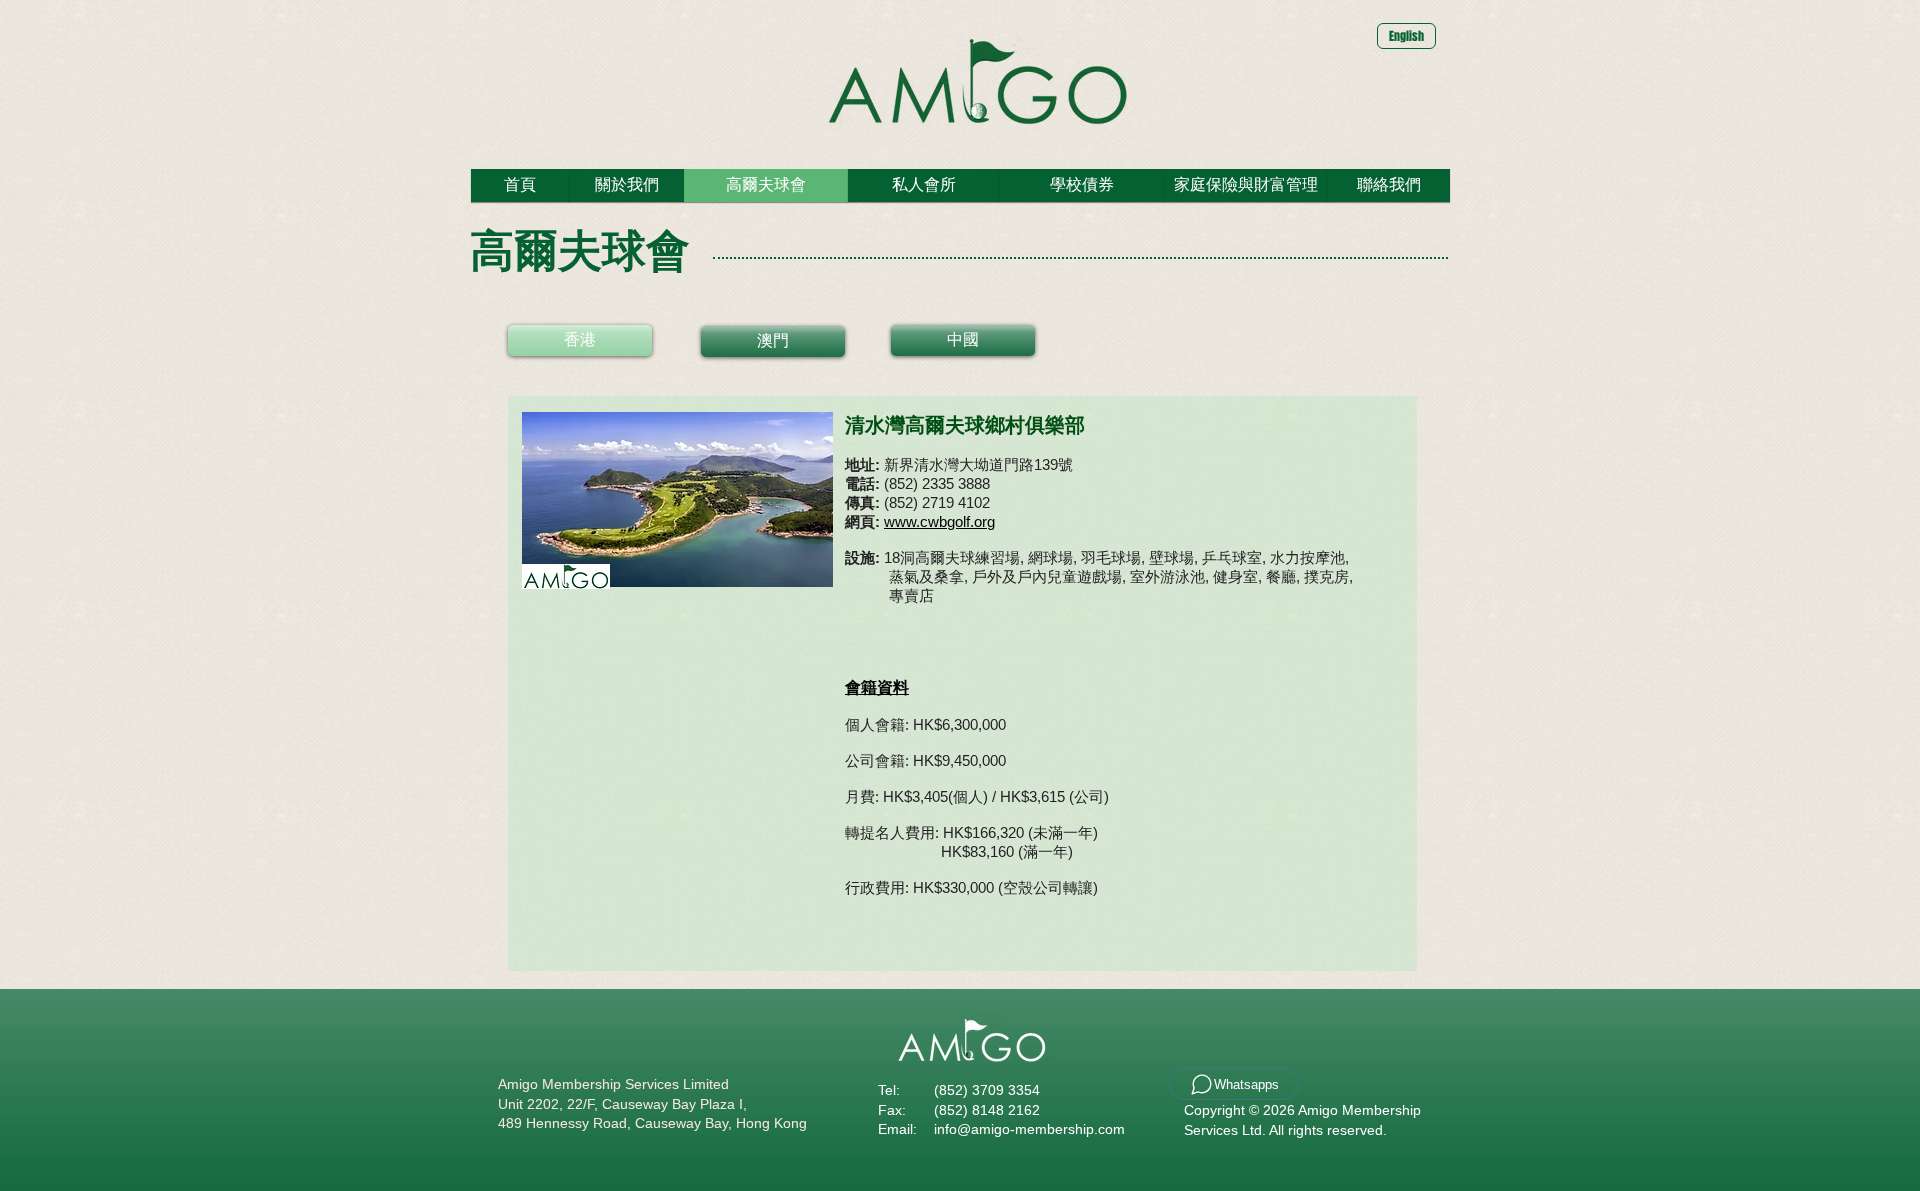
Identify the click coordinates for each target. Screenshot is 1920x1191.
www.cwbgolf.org (939, 521)
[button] (520, 185)
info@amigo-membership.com (1029, 1129)
